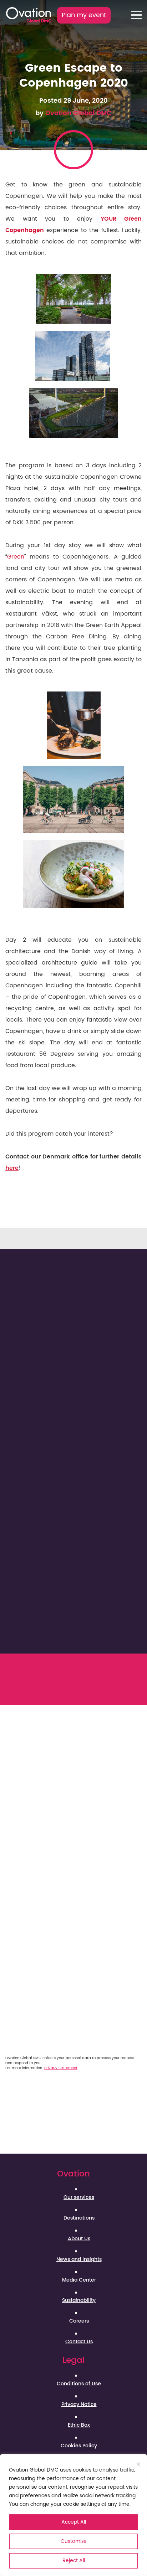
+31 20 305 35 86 (80, 1690)
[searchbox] (30, 1864)
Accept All (74, 2522)
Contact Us (79, 2342)
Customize (74, 2541)
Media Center (79, 2280)
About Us (79, 2239)
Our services (79, 2197)
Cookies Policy (79, 2446)
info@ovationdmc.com (83, 1699)
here (12, 1168)
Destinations (79, 2218)
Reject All (74, 2560)
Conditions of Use (79, 2384)
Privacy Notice (79, 2405)
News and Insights (79, 2259)
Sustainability (79, 2300)
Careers (79, 2321)
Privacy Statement (61, 2068)
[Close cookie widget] (138, 2464)
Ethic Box (79, 2425)
